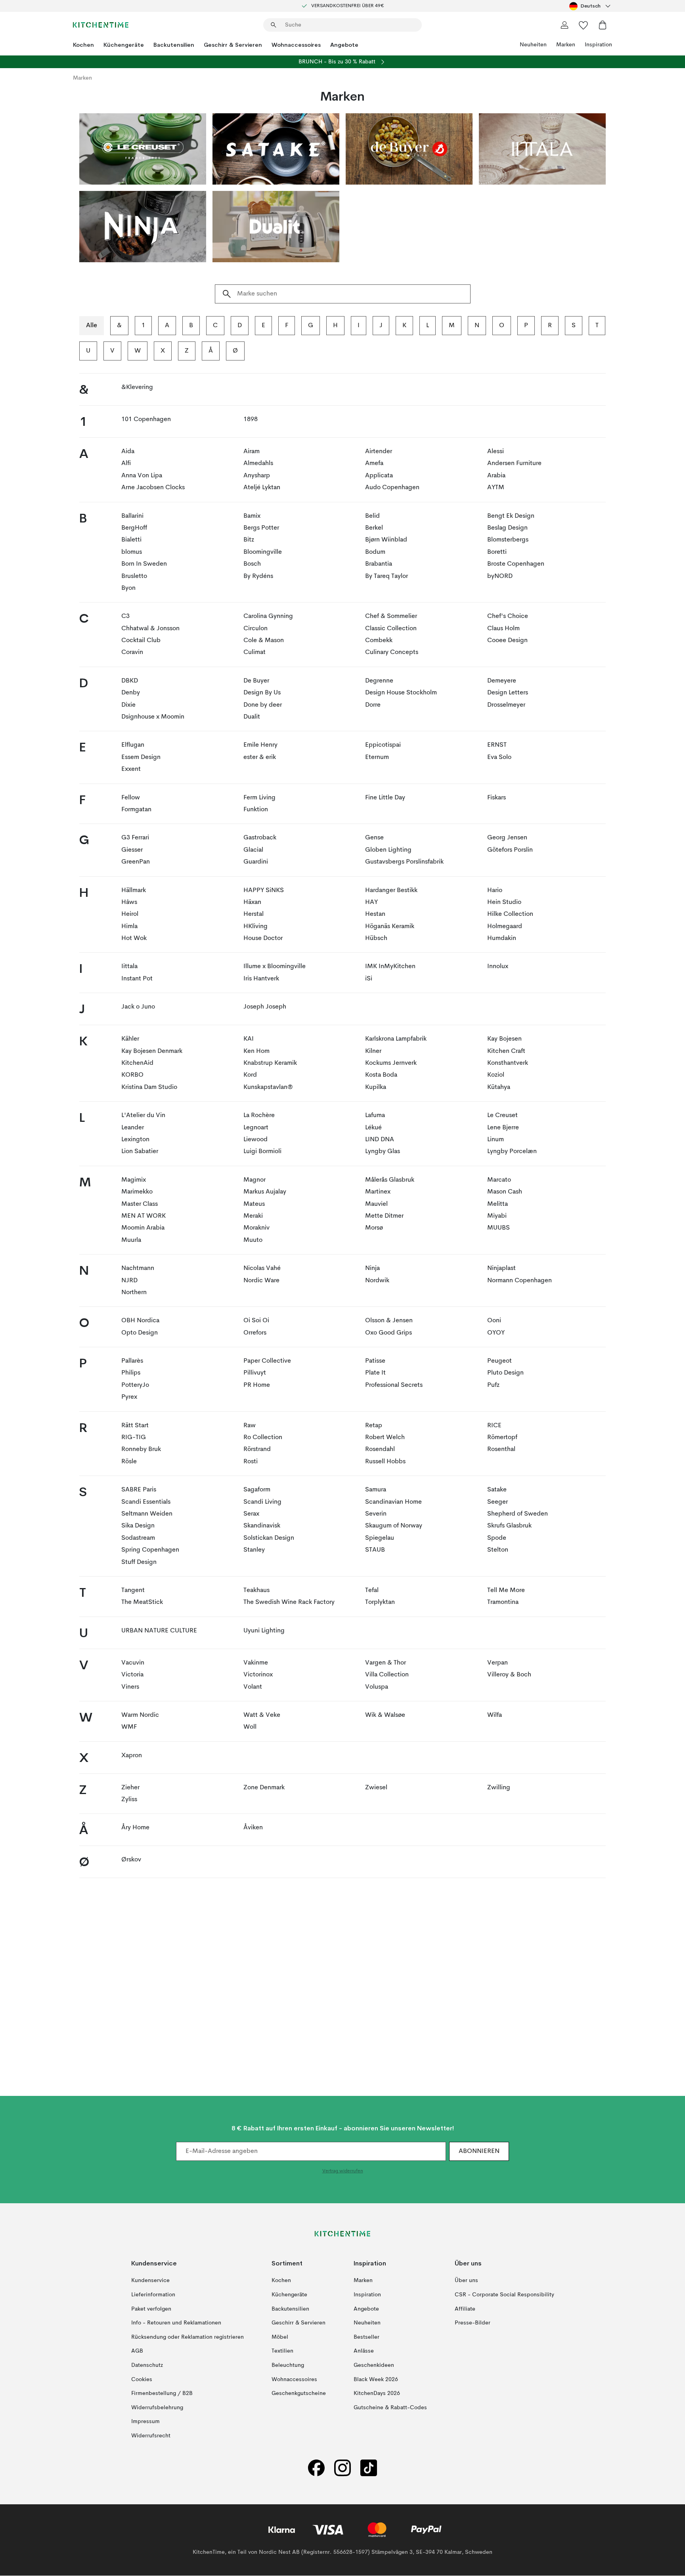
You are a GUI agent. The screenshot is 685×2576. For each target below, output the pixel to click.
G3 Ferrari (135, 838)
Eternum (377, 757)
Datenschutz (147, 2365)
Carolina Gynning (268, 616)
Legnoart (256, 1128)
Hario (495, 890)
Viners (130, 1687)
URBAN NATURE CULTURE (159, 1631)
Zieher (130, 1788)
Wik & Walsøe (385, 1715)
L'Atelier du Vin (143, 1115)
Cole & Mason (264, 641)
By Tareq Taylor (387, 576)
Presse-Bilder (473, 2323)
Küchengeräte (124, 45)
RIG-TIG (134, 1438)
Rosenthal (501, 1449)
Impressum (145, 2422)
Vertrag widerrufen (343, 2172)
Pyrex (129, 1397)
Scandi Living (262, 1502)
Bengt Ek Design (511, 516)
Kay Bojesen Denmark (152, 1051)
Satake (497, 1490)
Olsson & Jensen (389, 1321)
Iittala (129, 967)
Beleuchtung (288, 2365)
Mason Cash (505, 1192)
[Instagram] (342, 2468)
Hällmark (134, 890)
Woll (250, 1727)
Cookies (142, 2380)
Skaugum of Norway (394, 1526)
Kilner (373, 1051)
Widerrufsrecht (151, 2436)
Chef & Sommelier (391, 616)
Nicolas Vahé (262, 1268)
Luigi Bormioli (262, 1152)
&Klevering (137, 387)
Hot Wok (134, 938)
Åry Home (135, 1828)
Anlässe (364, 2351)
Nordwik (377, 1281)
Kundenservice (150, 2281)
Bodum (375, 552)
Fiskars (497, 798)
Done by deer (263, 705)
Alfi (126, 463)
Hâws (129, 902)
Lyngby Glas (383, 1152)
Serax (251, 1514)
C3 (125, 616)
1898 (251, 419)
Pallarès (132, 1361)
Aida (128, 452)
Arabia (496, 476)
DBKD (130, 681)
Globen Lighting (388, 850)
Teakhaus (256, 1590)
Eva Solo (499, 757)
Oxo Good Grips (388, 1333)
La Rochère (259, 1115)
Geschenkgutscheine (299, 2394)
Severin (376, 1514)
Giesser (132, 850)
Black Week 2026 (376, 2380)
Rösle (129, 1462)
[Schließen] (460, 294)
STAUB (375, 1550)
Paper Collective (267, 1361)
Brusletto (134, 576)
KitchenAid (137, 1063)
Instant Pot (137, 979)
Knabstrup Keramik (270, 1063)
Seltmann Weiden (147, 1514)
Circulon (255, 629)
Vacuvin (133, 1663)
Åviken (253, 1828)
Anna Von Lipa (142, 476)
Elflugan (133, 745)
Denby (131, 693)
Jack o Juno (138, 1007)
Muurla (131, 1240)
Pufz (493, 1385)
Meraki (253, 1216)
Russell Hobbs (385, 1462)
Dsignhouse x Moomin (153, 717)
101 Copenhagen (146, 419)
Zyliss (129, 1800)
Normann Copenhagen (519, 1281)
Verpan (497, 1663)
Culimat (254, 652)
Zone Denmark (264, 1788)
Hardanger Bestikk (391, 890)
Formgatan (136, 810)
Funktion (256, 810)
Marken (566, 45)
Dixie (128, 705)
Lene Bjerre (503, 1128)
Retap (374, 1426)
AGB (137, 2351)
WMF (129, 1727)
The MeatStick (142, 1602)
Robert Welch (385, 1438)
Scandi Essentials (146, 1502)
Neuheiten (533, 45)
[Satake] (276, 149)
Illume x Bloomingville (275, 967)
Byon (128, 588)
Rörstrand (257, 1449)
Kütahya (499, 1087)
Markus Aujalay (265, 1192)
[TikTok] (369, 2468)
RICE (494, 1426)
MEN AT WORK (144, 1216)
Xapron (132, 1756)
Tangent (133, 1590)
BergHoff (134, 528)
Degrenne (379, 681)
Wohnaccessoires (296, 45)
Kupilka (376, 1087)
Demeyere (502, 681)
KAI (249, 1039)
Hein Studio (504, 902)
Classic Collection (391, 629)
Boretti (497, 552)
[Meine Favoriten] (584, 25)
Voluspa (377, 1687)
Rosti (251, 1462)
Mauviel (376, 1204)
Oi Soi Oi (256, 1321)
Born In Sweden (144, 564)
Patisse (375, 1361)
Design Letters (508, 693)
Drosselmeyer (506, 705)
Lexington (135, 1140)
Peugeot (499, 1361)
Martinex (378, 1192)
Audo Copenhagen (392, 488)
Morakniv (256, 1228)
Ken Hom (256, 1051)
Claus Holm (503, 629)
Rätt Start (135, 1426)
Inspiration (598, 45)
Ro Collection (263, 1438)
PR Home (257, 1385)
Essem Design (141, 757)
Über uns (466, 2281)
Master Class (140, 1204)
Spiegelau (380, 1538)
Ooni (494, 1321)
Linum (496, 1140)
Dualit (252, 717)
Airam (252, 452)
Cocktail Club (141, 641)
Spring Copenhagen (150, 1550)
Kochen (83, 45)
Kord (250, 1075)
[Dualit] (276, 227)
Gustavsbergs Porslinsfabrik (404, 862)
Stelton (498, 1550)
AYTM (496, 488)
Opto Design (140, 1333)
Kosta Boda (381, 1075)
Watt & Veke (262, 1715)
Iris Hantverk (261, 979)
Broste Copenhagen (516, 564)
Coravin (132, 652)
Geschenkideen (374, 2365)
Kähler (130, 1039)
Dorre (373, 705)
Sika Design (138, 1526)
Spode (497, 1538)
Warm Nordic (140, 1715)
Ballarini (132, 516)
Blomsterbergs (508, 540)
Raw (250, 1426)
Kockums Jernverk (391, 1063)
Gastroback (260, 838)
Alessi (496, 452)
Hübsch (376, 938)
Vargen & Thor (386, 1663)
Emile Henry (260, 745)
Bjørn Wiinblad (386, 540)
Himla (129, 927)
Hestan (375, 914)
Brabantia (379, 564)
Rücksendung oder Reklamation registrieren (188, 2337)
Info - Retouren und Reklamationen (176, 2323)
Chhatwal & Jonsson (150, 629)
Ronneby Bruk (141, 1449)
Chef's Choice (508, 616)
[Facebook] (316, 2468)
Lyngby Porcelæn (512, 1152)
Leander (133, 1128)
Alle (92, 326)
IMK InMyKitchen (390, 967)
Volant (253, 1687)
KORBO (132, 1075)
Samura (376, 1490)
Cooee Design (507, 641)
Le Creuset (502, 1115)
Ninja (372, 1268)
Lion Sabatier (140, 1152)
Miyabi (497, 1216)
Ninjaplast (501, 1268)
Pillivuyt (255, 1373)
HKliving (255, 927)
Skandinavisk (262, 1526)
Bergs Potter (261, 528)
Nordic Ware (261, 1281)
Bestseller (366, 2337)
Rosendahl (380, 1449)
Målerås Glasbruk (390, 1180)
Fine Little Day (385, 798)
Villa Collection (387, 1675)
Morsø (374, 1228)
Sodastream (138, 1538)
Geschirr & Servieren (233, 45)
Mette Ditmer (384, 1216)
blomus (132, 552)
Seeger (497, 1502)
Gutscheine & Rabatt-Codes (390, 2408)
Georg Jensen (507, 838)
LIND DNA (380, 1140)
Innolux (498, 967)
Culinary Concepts (392, 652)
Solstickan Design (269, 1538)
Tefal (372, 1590)
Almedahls (258, 463)
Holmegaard (505, 927)
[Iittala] (542, 149)
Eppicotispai (383, 745)
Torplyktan (380, 1602)
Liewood (255, 1140)
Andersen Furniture (514, 463)
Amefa (374, 463)
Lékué (373, 1128)
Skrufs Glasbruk (509, 1526)
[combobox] (591, 6)
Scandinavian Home (393, 1502)
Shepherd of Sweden (518, 1514)
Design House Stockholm (401, 693)
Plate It (375, 1373)
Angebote (344, 45)
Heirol (130, 914)
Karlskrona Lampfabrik (396, 1039)
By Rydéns (258, 576)
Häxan (252, 902)
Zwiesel (376, 1788)
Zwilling (499, 1788)
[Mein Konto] (564, 25)
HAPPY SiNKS (264, 890)
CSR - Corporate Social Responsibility (504, 2295)
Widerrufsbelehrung (157, 2408)
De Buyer (256, 681)
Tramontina (503, 1602)
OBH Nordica (140, 1321)
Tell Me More (506, 1590)
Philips (131, 1373)
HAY (371, 902)
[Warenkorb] (603, 25)
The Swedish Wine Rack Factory (289, 1602)
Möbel (280, 2337)
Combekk (379, 641)
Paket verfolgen (151, 2309)
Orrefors (255, 1333)
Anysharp (257, 476)
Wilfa (495, 1715)
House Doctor (263, 938)
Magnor (254, 1180)
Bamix (252, 516)
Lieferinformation (153, 2295)
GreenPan (136, 862)
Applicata (379, 476)
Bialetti (131, 540)
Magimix (134, 1180)
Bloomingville (263, 552)
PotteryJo (135, 1385)
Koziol (496, 1075)
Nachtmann (138, 1268)
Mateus (254, 1204)
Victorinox (258, 1675)
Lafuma (375, 1115)
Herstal (254, 914)
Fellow (131, 798)
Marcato (499, 1180)
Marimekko (137, 1192)
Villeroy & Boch (509, 1675)
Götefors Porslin (510, 850)
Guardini (256, 862)
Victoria (132, 1675)
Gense (374, 838)
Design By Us (262, 693)
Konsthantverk (508, 1063)
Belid (372, 516)
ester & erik (260, 757)
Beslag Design (507, 528)
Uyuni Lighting (264, 1631)
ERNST (497, 745)
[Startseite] (101, 25)
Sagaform (257, 1490)
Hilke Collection (510, 914)
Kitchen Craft (506, 1051)
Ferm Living (259, 798)
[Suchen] (274, 25)
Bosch (252, 564)
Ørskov (131, 1860)
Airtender (379, 452)
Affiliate (465, 2309)
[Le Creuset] (143, 149)
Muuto (253, 1240)
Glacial (253, 850)
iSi (369, 979)
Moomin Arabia (143, 1228)
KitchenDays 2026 (377, 2394)
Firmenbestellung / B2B (162, 2394)
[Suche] (226, 294)
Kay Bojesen (504, 1039)
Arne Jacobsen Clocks (153, 488)
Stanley (254, 1550)
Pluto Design (505, 1373)
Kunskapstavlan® (268, 1087)
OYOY (496, 1333)
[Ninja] (143, 227)
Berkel (374, 528)
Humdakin (502, 938)
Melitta (497, 1204)
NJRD (129, 1281)
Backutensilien (174, 45)
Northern (134, 1293)
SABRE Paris (139, 1490)
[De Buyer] (409, 149)
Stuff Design (139, 1562)
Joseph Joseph (265, 1007)
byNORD (500, 576)
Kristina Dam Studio (149, 1087)
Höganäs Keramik (390, 927)
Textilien (282, 2351)
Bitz (249, 540)
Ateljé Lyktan (262, 488)
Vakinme (256, 1663)
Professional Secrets (394, 1385)
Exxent (131, 769)
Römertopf (502, 1438)
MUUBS (498, 1228)
